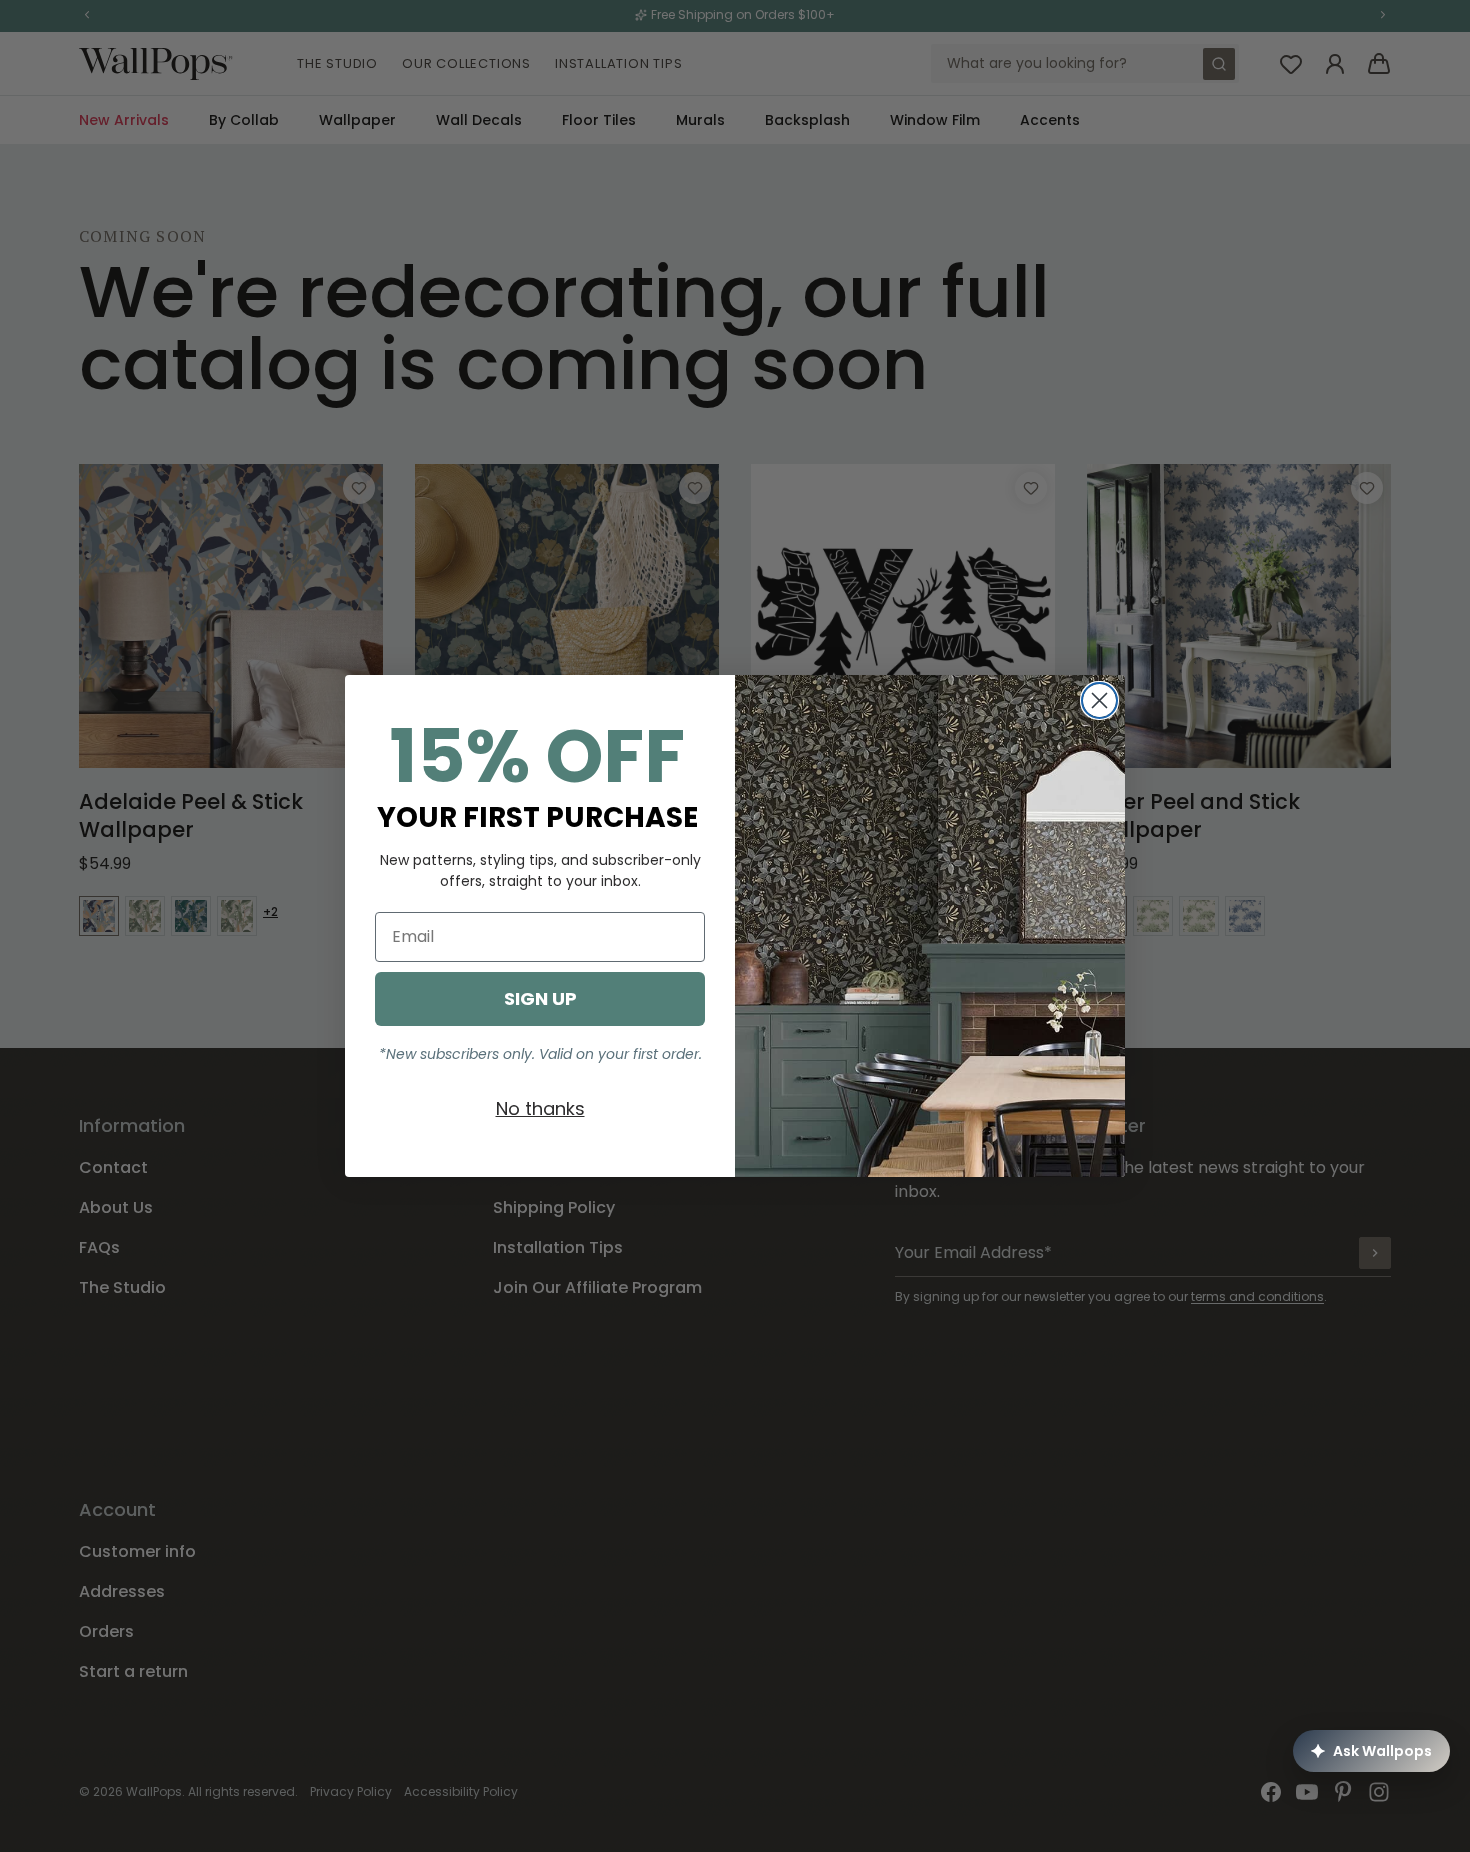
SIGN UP (540, 998)
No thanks (540, 1108)
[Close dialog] (1099, 700)
